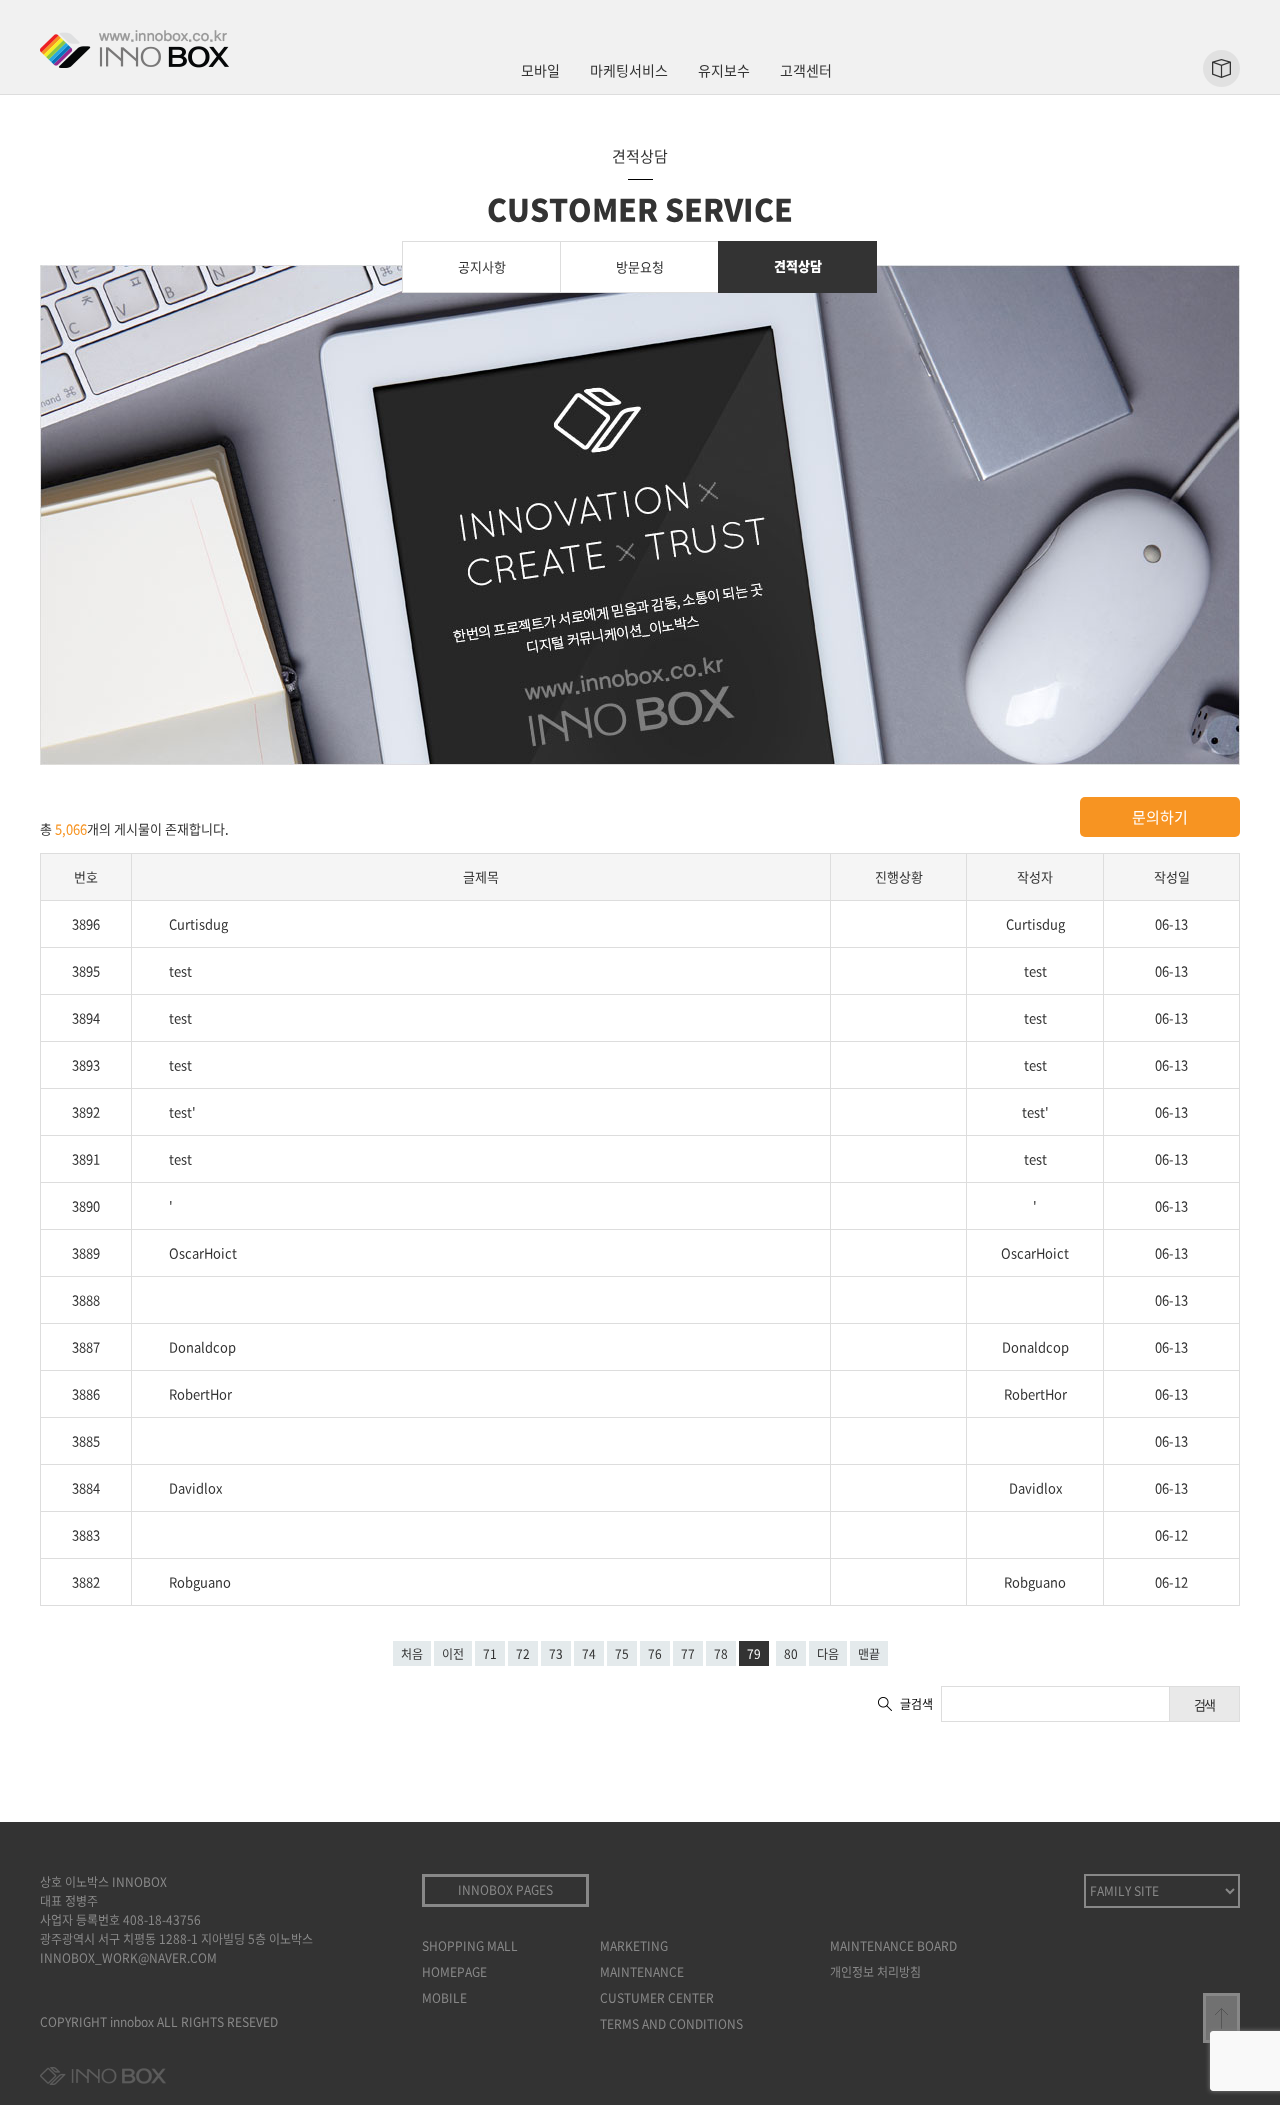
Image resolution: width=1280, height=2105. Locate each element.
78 (721, 1654)
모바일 (540, 70)
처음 (412, 1654)
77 (688, 1654)
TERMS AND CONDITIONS (671, 2024)
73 (556, 1654)
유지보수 (724, 70)
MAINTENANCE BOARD (893, 1946)
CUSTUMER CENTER (657, 1998)
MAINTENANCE (642, 1972)
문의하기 (1160, 817)
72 (523, 1654)
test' (182, 1111)
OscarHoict (203, 1252)
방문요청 (640, 266)
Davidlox (195, 1487)
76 (655, 1654)
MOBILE (444, 1998)
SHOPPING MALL (470, 1946)
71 (490, 1654)
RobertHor (200, 1393)
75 (622, 1654)
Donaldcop (202, 1346)
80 (791, 1654)
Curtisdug (198, 923)
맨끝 (869, 1654)
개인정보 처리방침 (875, 1972)
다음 (828, 1654)
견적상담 (798, 265)
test (180, 970)
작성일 (1172, 876)
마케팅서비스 (629, 70)
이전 (453, 1654)
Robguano (200, 1581)
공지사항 (482, 266)
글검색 (916, 1704)
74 (589, 1654)
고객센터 (806, 70)
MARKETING (634, 1946)
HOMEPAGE (454, 1972)
